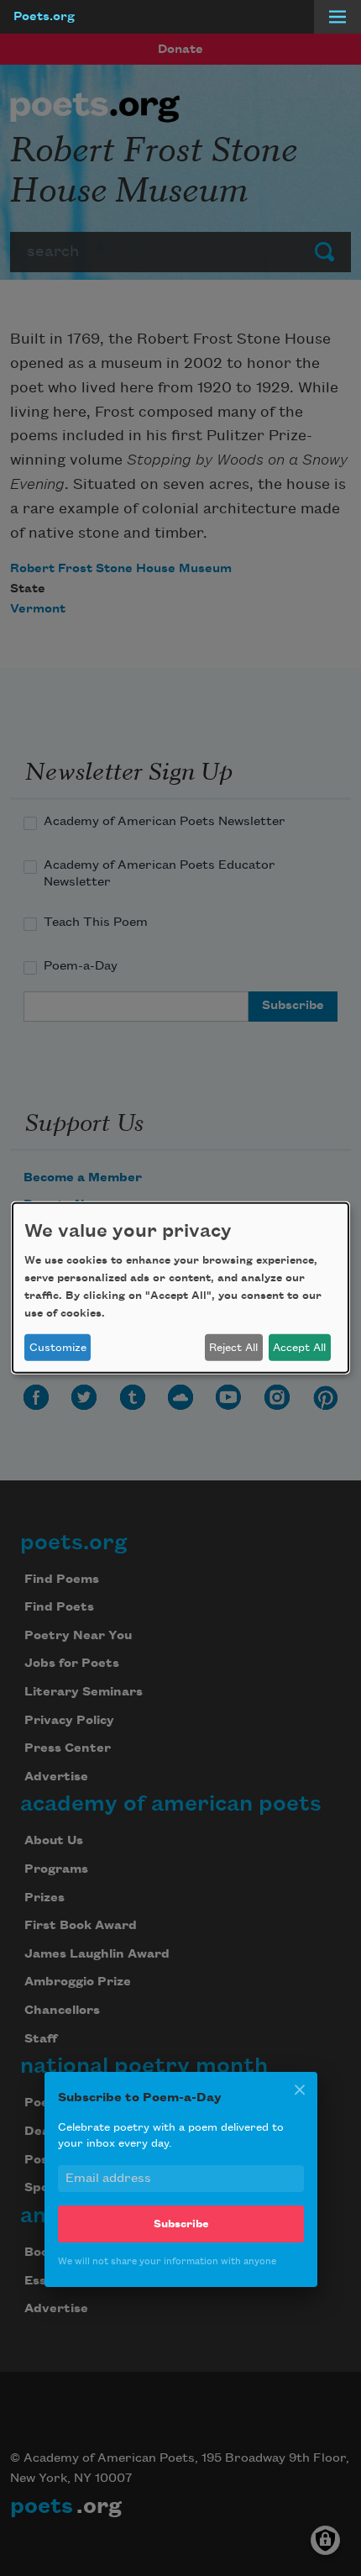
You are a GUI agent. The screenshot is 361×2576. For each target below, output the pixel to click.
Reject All (233, 1348)
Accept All (299, 1348)
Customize (58, 1348)
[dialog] (180, 1288)
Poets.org (44, 17)
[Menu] (337, 17)
